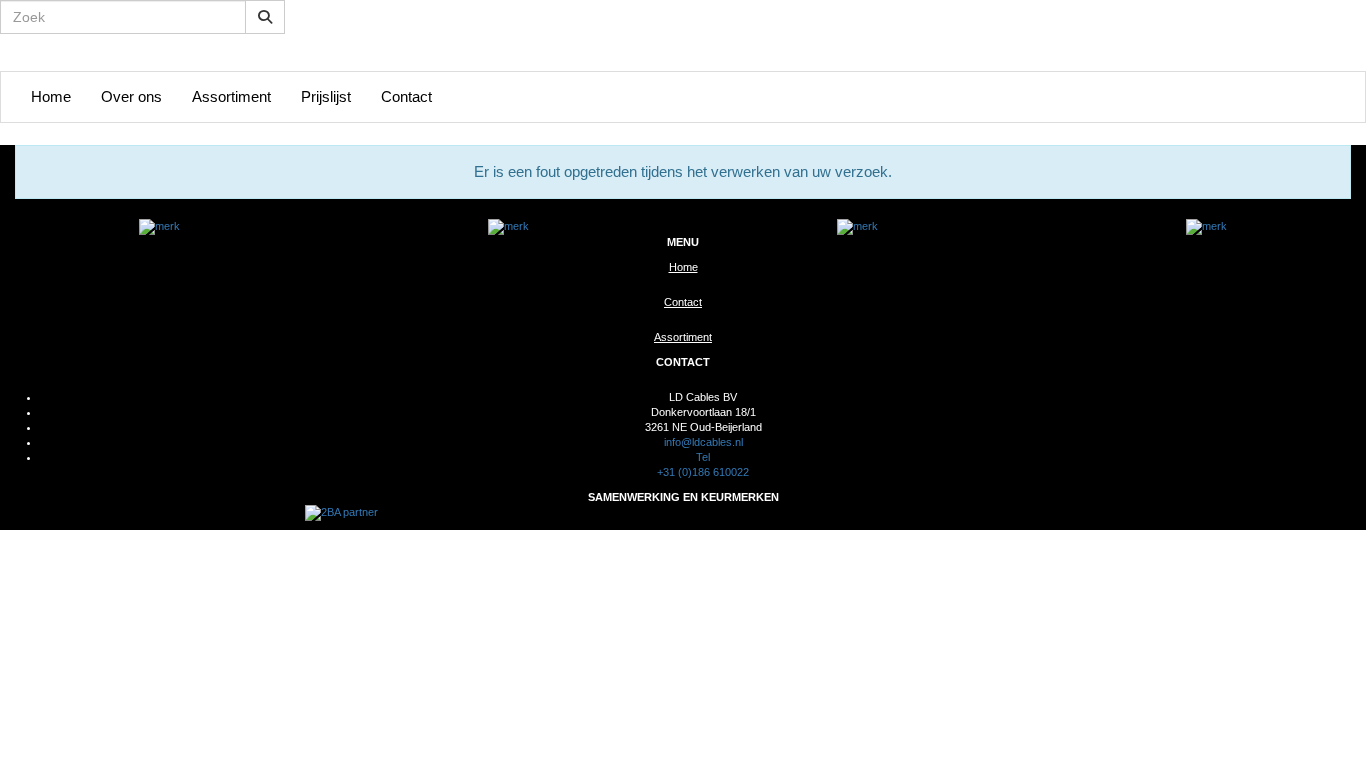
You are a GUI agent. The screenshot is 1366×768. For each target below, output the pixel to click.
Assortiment (231, 96)
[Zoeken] (265, 17)
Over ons (131, 96)
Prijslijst (326, 96)
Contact (406, 96)
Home (51, 96)
